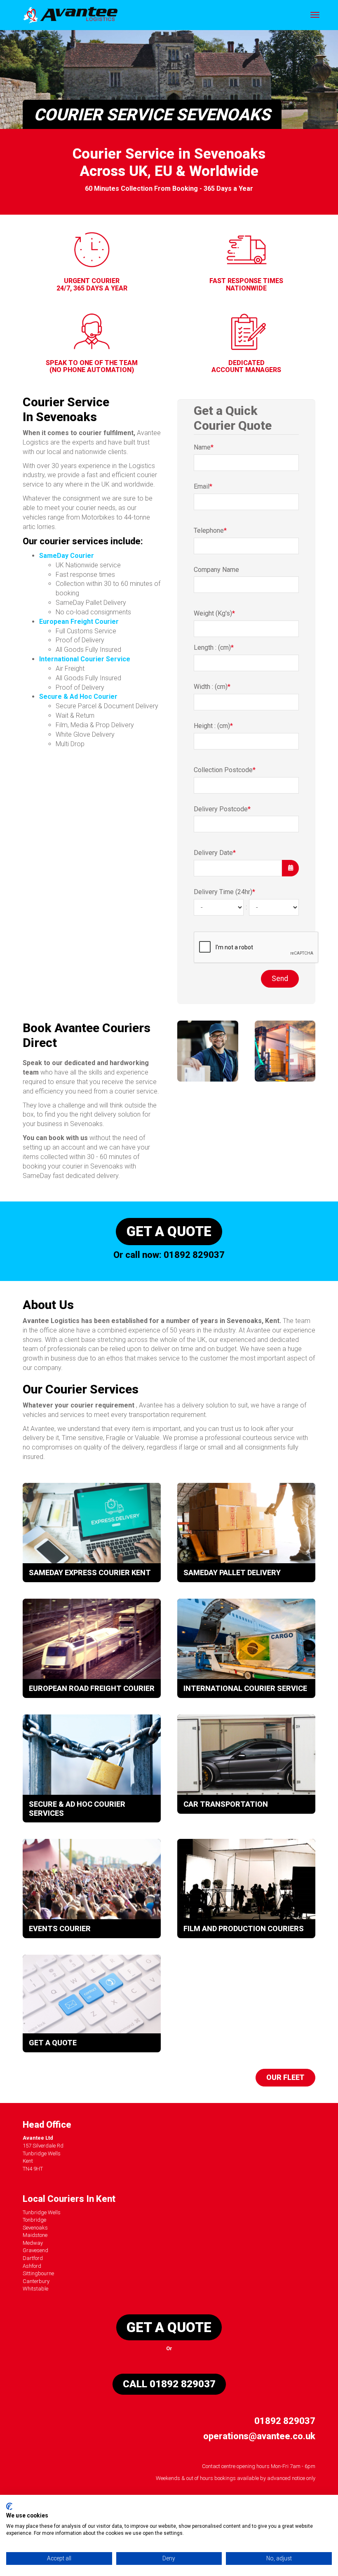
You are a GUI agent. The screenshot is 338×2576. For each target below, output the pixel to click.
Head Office (47, 2125)
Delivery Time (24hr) (224, 892)
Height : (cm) (213, 726)
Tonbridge (34, 2220)
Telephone (210, 530)
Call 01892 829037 (169, 2384)
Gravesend (35, 2250)
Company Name (216, 570)
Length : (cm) (214, 648)
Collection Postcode (225, 770)
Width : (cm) (212, 687)
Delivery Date (215, 853)
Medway (33, 2243)
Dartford (33, 2258)
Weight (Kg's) (214, 613)
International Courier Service (85, 659)
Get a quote (169, 1231)
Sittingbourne (38, 2273)
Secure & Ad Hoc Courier (78, 697)
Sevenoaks (35, 2228)
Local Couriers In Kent (69, 2199)
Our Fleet (285, 2077)
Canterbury (36, 2281)
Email (203, 486)
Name (204, 447)
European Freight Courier (79, 622)
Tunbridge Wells (42, 2212)
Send (280, 979)
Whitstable (35, 2289)
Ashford (32, 2266)
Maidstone (35, 2235)
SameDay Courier (67, 556)
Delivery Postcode (222, 809)
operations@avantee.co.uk (259, 2436)
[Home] (70, 15)
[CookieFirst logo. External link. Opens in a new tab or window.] (9, 2506)
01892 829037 (194, 1255)
